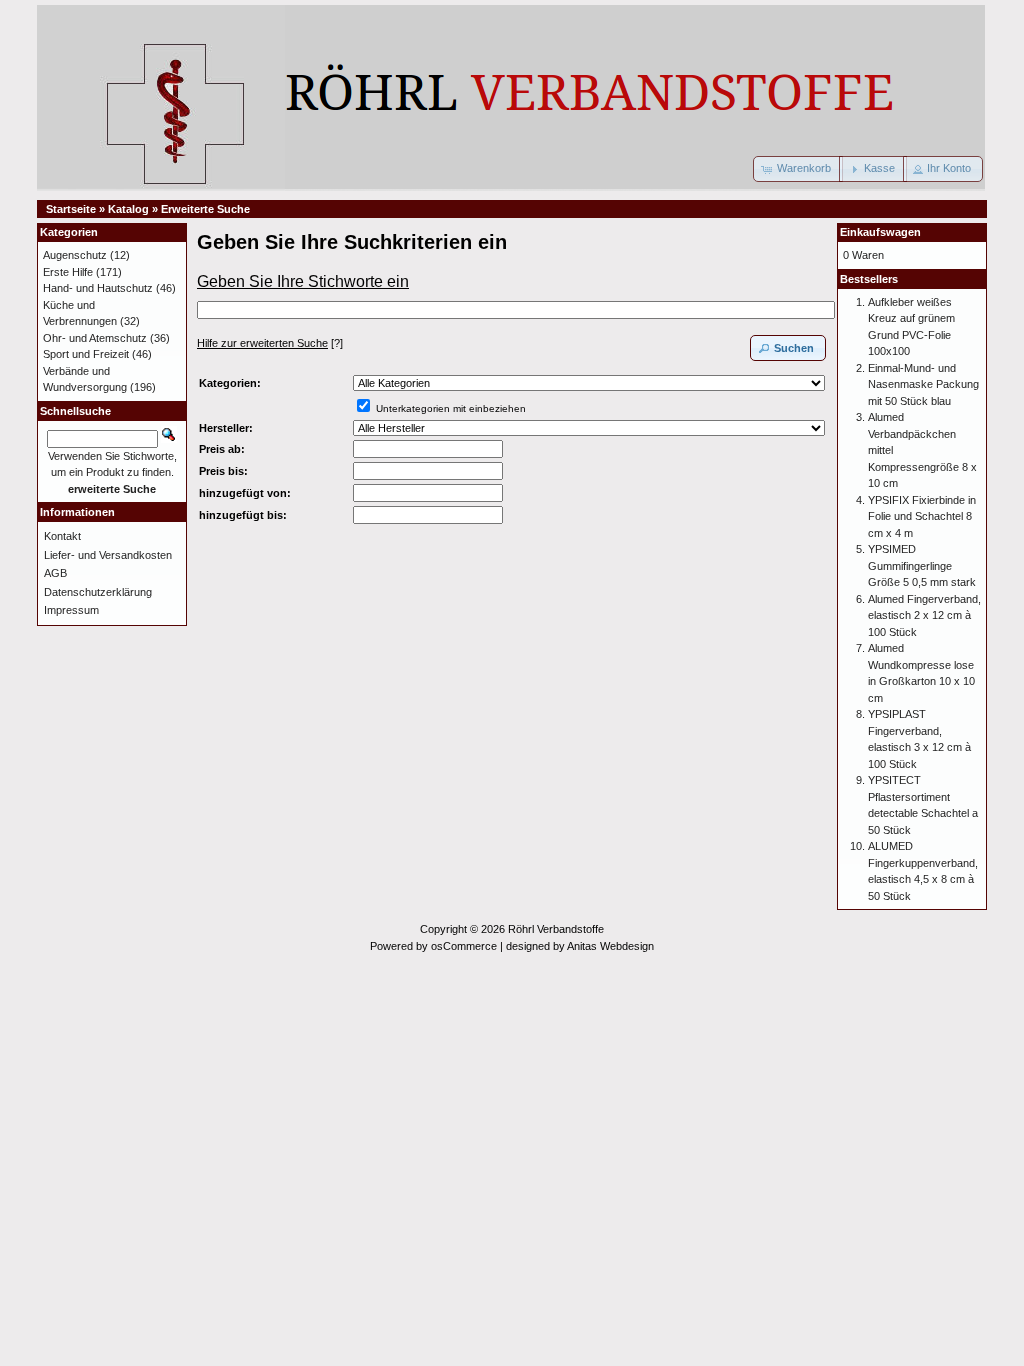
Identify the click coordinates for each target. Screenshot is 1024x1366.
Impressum (71, 610)
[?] (270, 343)
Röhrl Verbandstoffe (556, 929)
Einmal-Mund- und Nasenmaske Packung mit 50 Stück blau (923, 384)
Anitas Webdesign (610, 946)
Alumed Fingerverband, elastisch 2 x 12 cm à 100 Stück (924, 615)
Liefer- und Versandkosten (108, 555)
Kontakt (62, 536)
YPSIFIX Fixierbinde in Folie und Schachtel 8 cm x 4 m (922, 516)
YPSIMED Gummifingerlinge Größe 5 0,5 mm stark (922, 565)
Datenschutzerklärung (98, 592)
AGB (55, 573)
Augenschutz (75, 255)
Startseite (71, 209)
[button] (798, 169)
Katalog (128, 209)
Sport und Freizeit (86, 354)
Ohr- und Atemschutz (95, 338)
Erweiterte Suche (205, 209)
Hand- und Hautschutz (98, 288)
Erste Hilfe (68, 272)
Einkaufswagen (880, 232)
